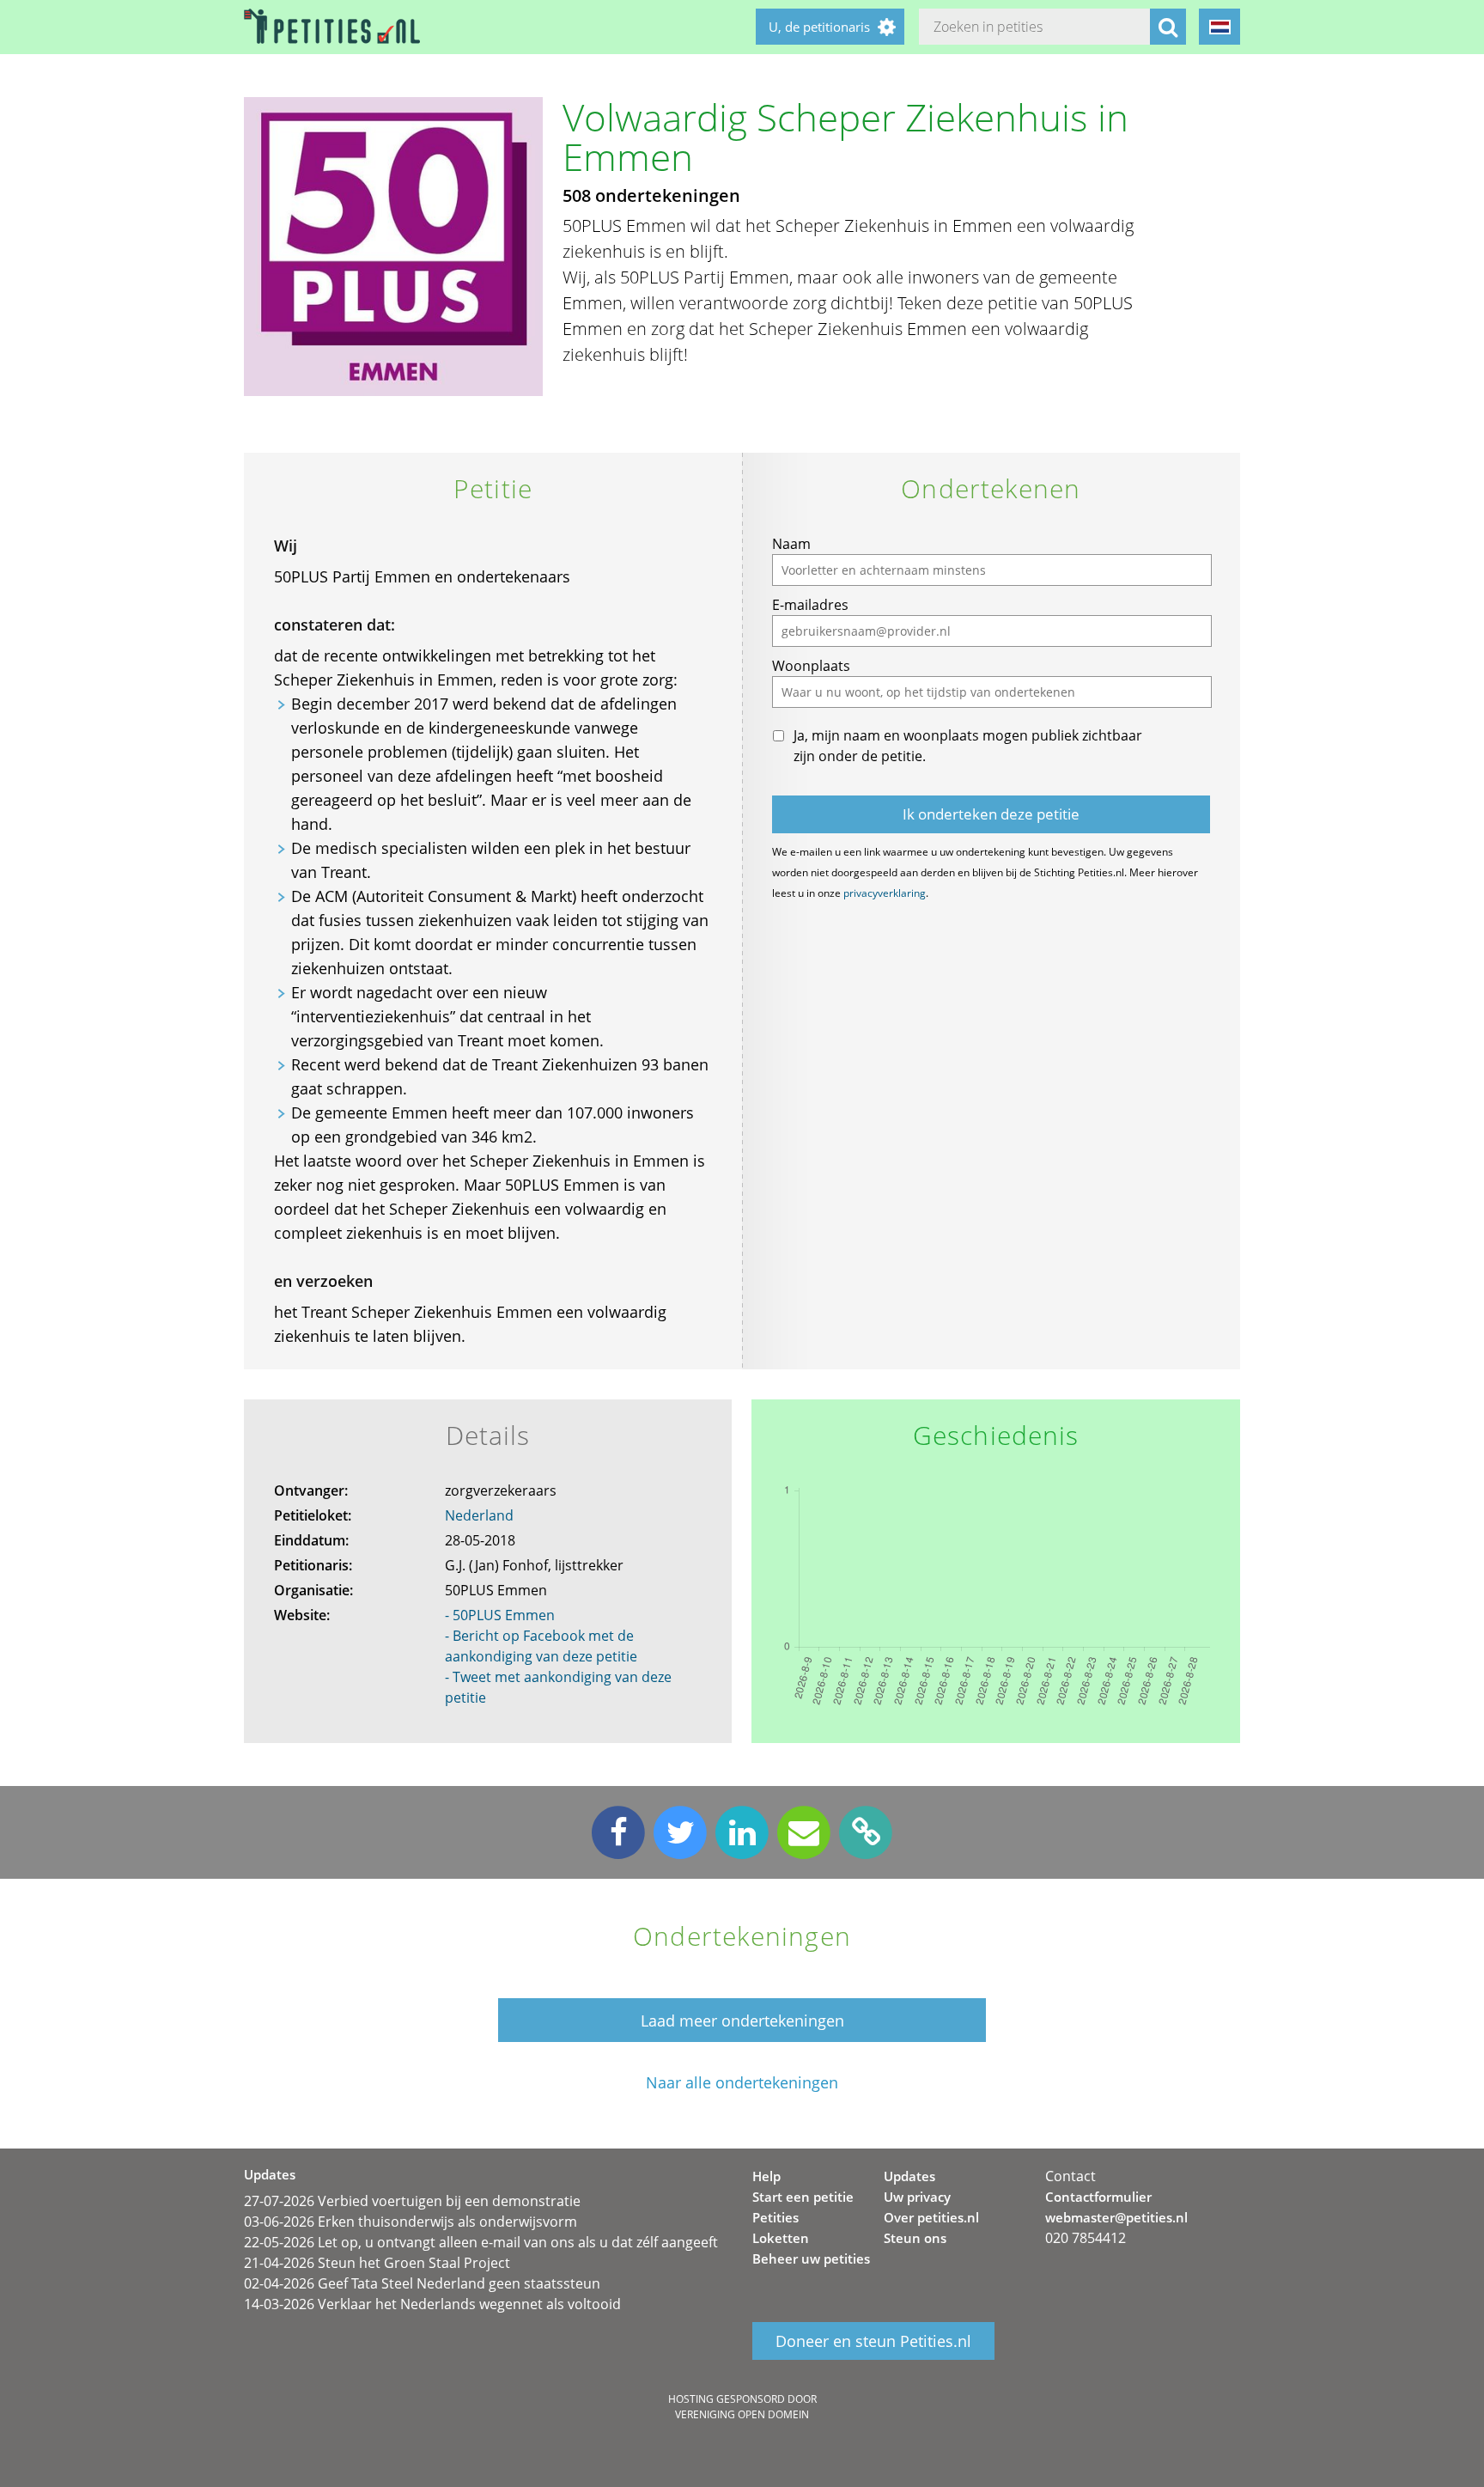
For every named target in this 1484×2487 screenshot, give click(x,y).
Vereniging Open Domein (742, 2414)
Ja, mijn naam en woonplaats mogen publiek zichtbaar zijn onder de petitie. (968, 746)
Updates (909, 2176)
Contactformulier (1098, 2197)
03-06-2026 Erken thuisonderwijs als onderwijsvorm (411, 2222)
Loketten (781, 2238)
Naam (791, 544)
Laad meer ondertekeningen (742, 2021)
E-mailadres (810, 605)
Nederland (479, 1515)
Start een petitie (803, 2197)
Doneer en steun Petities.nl (873, 2341)
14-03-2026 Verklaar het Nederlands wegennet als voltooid (432, 2304)
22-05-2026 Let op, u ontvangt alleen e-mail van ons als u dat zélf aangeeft (481, 2242)
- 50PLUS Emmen (500, 1615)
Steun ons (915, 2238)
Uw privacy (917, 2197)
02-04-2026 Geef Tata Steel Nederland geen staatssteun (422, 2283)
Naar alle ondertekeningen (742, 2083)
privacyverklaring (885, 893)
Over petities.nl (931, 2217)
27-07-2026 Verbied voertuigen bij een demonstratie (412, 2201)
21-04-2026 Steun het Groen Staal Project (377, 2263)
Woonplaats (811, 666)
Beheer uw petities (811, 2258)
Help (766, 2176)
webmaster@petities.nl (1116, 2217)
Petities (775, 2217)
